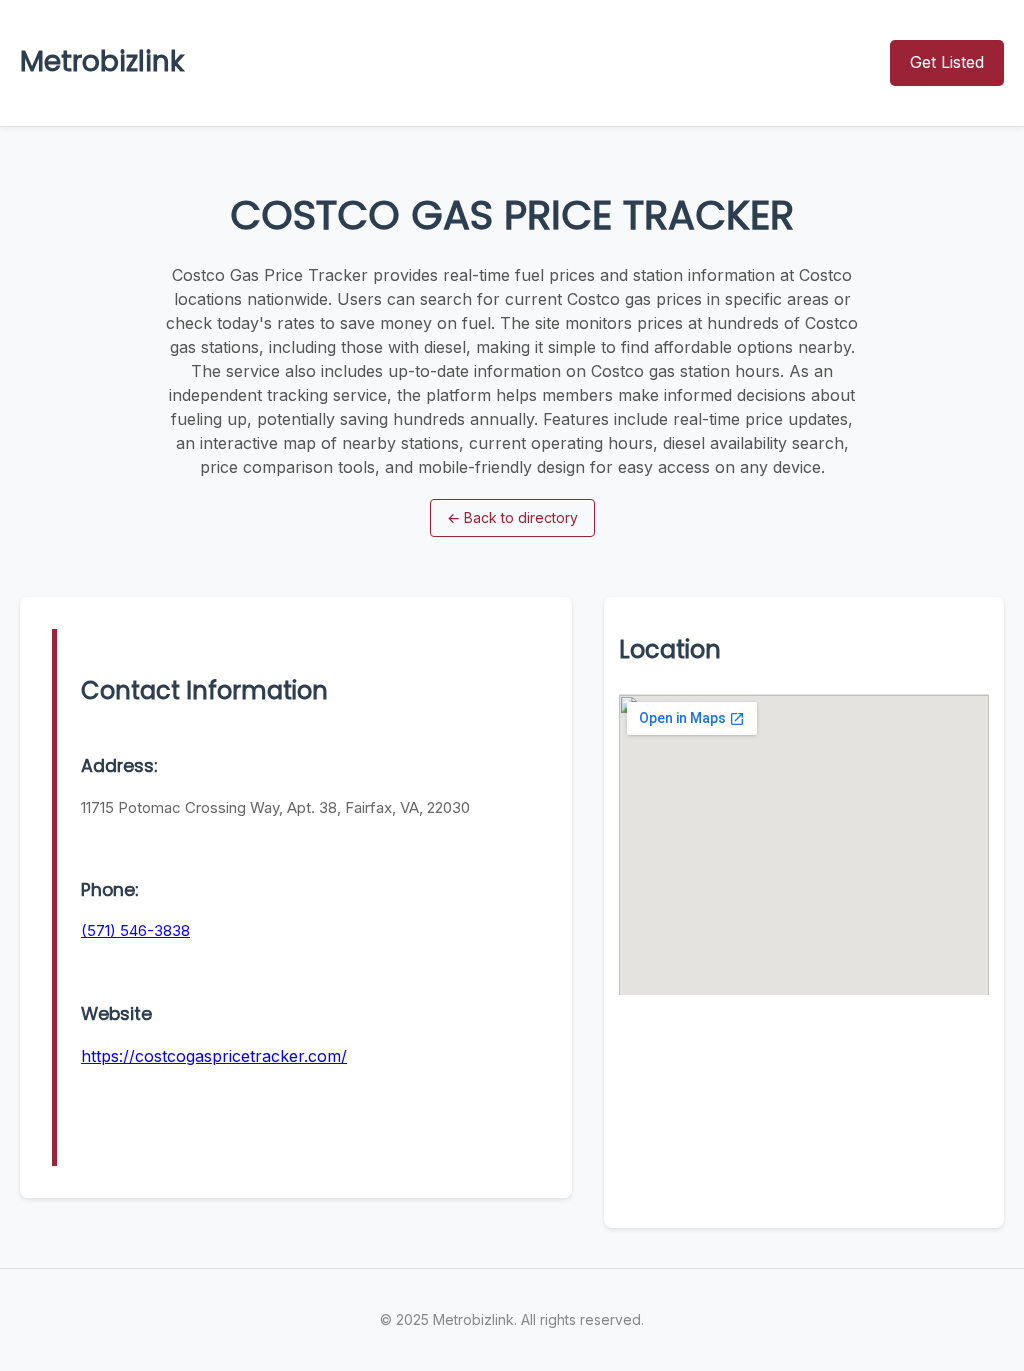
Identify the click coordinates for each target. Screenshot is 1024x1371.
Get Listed (947, 62)
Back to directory (512, 517)
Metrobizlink (102, 61)
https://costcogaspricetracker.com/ (214, 1056)
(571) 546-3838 (135, 930)
